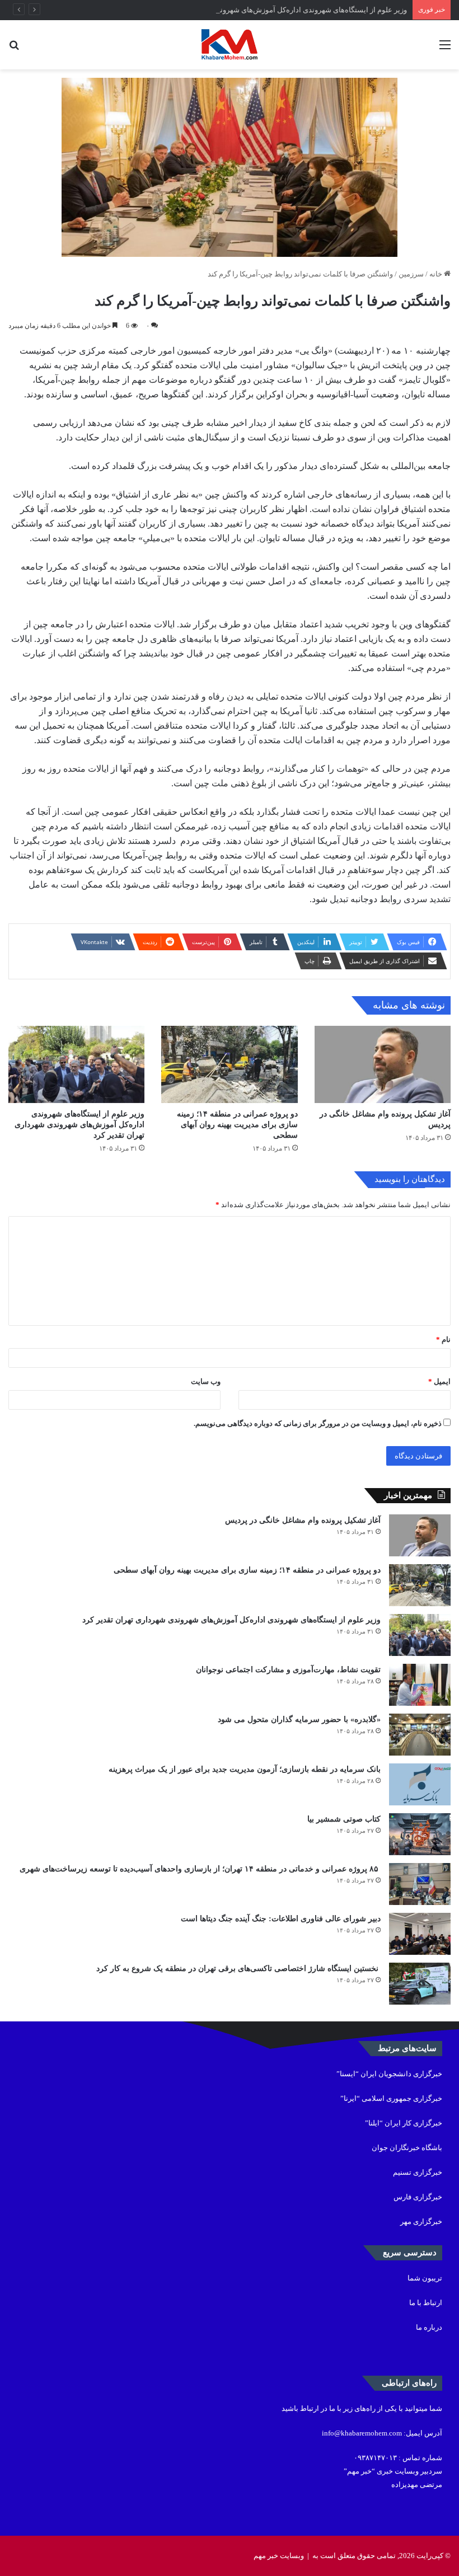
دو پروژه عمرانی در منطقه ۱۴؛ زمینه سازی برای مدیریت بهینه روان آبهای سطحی (237, 1125)
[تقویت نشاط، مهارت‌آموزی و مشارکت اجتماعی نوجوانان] (420, 1685)
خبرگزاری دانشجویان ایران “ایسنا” (389, 2074)
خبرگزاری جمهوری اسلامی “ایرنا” (391, 2098)
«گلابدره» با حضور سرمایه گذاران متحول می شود (299, 1719)
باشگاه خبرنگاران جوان (407, 2148)
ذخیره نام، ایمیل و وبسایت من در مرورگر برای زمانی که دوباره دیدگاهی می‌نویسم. (318, 1423)
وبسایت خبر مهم (279, 2556)
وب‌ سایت (206, 1381)
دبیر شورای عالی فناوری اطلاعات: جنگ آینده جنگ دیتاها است (281, 1919)
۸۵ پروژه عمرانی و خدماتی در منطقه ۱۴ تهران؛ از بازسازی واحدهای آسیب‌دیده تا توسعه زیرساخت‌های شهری (200, 1869)
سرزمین (411, 274)
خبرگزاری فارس (418, 2197)
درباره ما (429, 2327)
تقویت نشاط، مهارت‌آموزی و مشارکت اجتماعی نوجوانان (288, 1670)
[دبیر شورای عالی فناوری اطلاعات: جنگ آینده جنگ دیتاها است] (420, 1934)
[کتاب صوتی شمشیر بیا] (420, 1834)
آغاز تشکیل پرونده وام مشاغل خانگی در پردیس (303, 1520)
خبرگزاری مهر (421, 2221)
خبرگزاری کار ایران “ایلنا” (404, 2123)
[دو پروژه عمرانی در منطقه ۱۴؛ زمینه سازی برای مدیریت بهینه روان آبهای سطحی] (229, 1064)
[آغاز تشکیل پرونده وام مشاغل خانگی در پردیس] (383, 1064)
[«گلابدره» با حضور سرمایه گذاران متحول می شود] (420, 1735)
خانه (437, 274)
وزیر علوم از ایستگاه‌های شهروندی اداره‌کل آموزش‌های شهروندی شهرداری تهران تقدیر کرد (270, 10)
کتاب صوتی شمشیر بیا (343, 1819)
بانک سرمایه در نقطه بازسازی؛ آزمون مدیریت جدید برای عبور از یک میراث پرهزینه (245, 1769)
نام (443, 1339)
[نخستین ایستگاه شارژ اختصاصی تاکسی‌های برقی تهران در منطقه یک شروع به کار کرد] (420, 1984)
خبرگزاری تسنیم (418, 2172)
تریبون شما (425, 2278)
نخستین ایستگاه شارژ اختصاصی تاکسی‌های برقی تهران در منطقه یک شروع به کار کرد (238, 1969)
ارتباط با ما (426, 2303)
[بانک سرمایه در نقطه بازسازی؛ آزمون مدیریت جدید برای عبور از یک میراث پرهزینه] (420, 1784)
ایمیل (439, 1381)
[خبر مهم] (229, 45)
